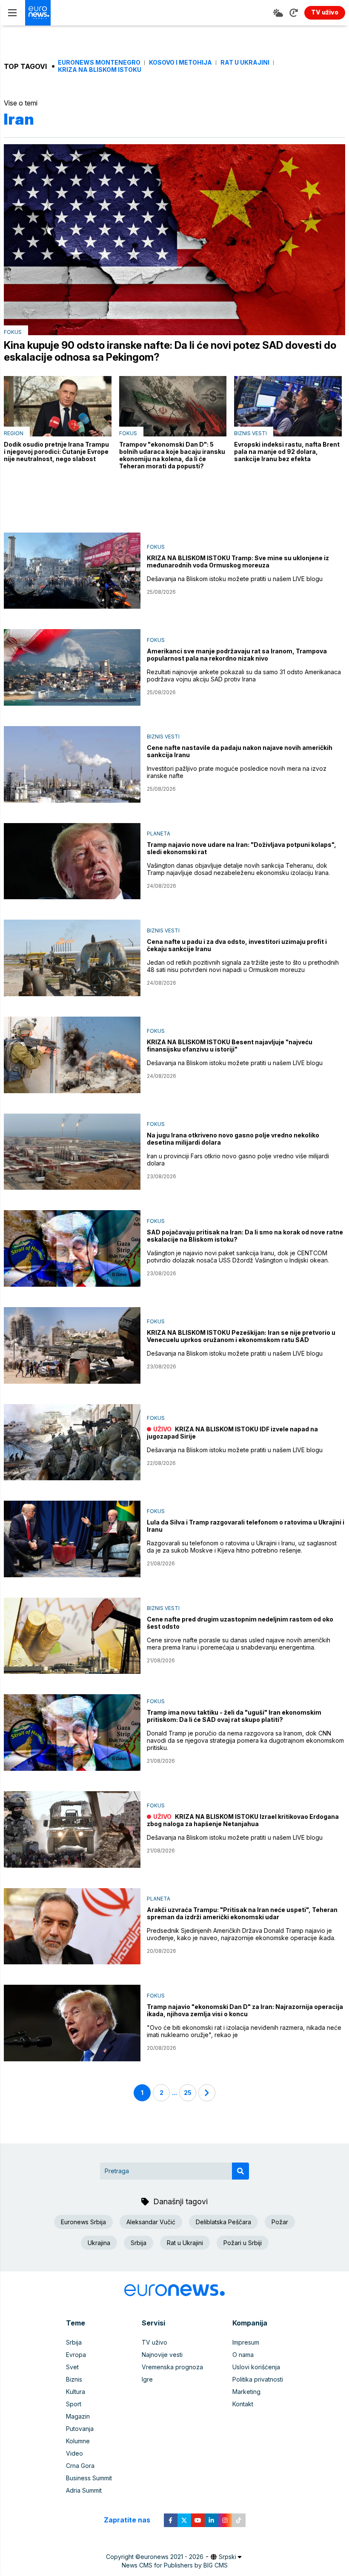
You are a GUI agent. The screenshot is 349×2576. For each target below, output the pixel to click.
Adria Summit (84, 2490)
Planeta (159, 833)
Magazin (78, 2416)
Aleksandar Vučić (151, 2222)
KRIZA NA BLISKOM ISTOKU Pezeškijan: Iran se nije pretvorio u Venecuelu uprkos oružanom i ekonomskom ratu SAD (241, 1336)
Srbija (139, 2243)
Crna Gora (80, 2466)
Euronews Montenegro (99, 63)
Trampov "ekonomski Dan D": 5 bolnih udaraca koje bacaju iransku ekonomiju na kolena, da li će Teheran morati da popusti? (172, 455)
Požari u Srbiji (243, 2243)
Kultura (76, 2392)
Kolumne (78, 2441)
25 (188, 2093)
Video (74, 2453)
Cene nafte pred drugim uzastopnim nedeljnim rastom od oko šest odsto (240, 1623)
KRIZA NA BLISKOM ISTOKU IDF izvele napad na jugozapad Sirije (232, 1433)
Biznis (74, 2379)
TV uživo (154, 2342)
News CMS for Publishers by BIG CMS (175, 2565)
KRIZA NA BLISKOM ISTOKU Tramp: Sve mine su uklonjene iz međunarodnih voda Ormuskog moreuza (238, 561)
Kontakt (243, 2404)
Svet (72, 2367)
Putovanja (80, 2429)
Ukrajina (99, 2243)
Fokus (13, 332)
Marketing (246, 2392)
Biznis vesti (250, 433)
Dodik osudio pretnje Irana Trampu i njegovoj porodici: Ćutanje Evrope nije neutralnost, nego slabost (56, 452)
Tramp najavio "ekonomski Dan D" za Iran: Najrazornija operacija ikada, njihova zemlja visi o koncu (245, 2010)
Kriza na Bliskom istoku (100, 70)
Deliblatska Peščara (223, 2222)
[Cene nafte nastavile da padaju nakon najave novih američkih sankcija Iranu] (72, 764)
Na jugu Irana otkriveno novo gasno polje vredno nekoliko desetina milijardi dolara (233, 1139)
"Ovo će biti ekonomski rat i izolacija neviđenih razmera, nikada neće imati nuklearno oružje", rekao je (244, 2031)
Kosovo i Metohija (180, 63)
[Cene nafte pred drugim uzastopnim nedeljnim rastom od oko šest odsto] (72, 1636)
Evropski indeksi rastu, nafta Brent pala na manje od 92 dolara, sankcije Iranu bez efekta (287, 452)
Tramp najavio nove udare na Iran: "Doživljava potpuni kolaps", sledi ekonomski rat (242, 848)
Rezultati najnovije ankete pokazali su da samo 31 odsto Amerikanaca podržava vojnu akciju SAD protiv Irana (244, 675)
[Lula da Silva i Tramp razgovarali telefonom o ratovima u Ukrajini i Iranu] (72, 1539)
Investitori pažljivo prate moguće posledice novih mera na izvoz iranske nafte (237, 772)
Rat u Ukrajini (245, 63)
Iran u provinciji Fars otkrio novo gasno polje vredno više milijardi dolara (238, 1160)
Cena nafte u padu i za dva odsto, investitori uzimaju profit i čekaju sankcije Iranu (237, 945)
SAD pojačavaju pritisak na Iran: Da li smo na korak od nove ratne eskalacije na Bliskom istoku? (245, 1236)
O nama (243, 2355)
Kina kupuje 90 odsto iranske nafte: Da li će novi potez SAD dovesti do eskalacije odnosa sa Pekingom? (170, 351)
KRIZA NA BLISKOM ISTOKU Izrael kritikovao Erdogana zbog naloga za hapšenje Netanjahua (243, 1820)
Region (14, 433)
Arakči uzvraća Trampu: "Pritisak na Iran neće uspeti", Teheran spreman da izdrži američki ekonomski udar (242, 1913)
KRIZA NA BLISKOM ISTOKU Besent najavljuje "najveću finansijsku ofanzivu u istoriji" (230, 1046)
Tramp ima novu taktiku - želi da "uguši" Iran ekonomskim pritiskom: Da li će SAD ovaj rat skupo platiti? (234, 1716)
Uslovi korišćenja (256, 2367)
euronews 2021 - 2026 (172, 2557)
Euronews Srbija (83, 2222)
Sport (74, 2404)
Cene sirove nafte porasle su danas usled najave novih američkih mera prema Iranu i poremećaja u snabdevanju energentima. (239, 1644)
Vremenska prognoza (172, 2367)
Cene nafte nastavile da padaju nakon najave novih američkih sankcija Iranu (240, 751)
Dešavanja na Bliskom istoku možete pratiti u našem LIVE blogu (235, 579)
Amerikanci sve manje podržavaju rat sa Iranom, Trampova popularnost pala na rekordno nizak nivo (237, 655)
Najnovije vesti (162, 2355)
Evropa (76, 2355)
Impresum (246, 2342)
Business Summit (89, 2478)
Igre (147, 2379)
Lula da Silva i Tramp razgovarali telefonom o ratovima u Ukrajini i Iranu (246, 1526)
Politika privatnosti (258, 2379)
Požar (280, 2222)
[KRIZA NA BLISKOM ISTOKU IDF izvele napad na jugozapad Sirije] (72, 1442)
